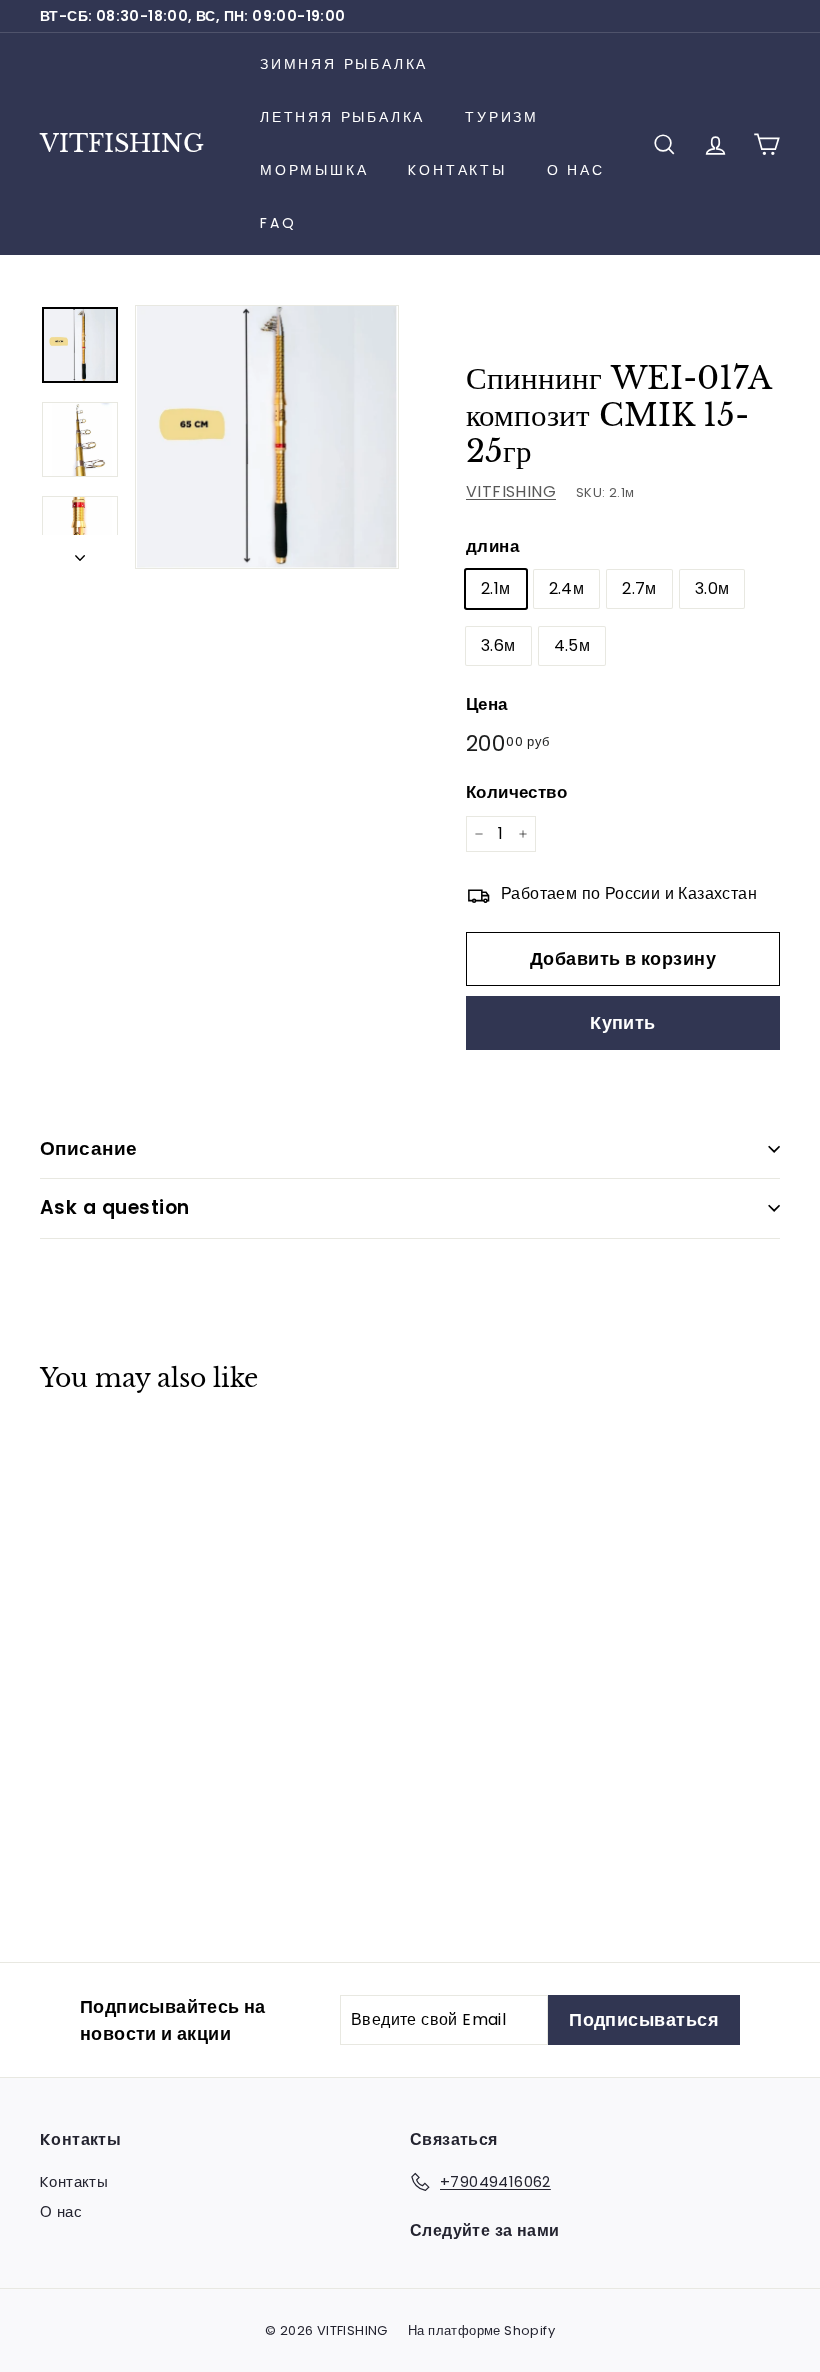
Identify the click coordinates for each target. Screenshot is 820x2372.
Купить (623, 1022)
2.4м (567, 588)
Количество (516, 792)
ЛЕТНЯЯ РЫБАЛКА (342, 117)
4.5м (572, 645)
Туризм (502, 117)
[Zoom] (267, 437)
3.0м (712, 588)
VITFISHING (122, 143)
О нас (576, 170)
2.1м (496, 588)
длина (492, 546)
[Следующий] (80, 552)
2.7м (639, 588)
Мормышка (314, 170)
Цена (487, 704)
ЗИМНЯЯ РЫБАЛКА (344, 64)
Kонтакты (457, 170)
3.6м (498, 645)
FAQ (278, 223)
